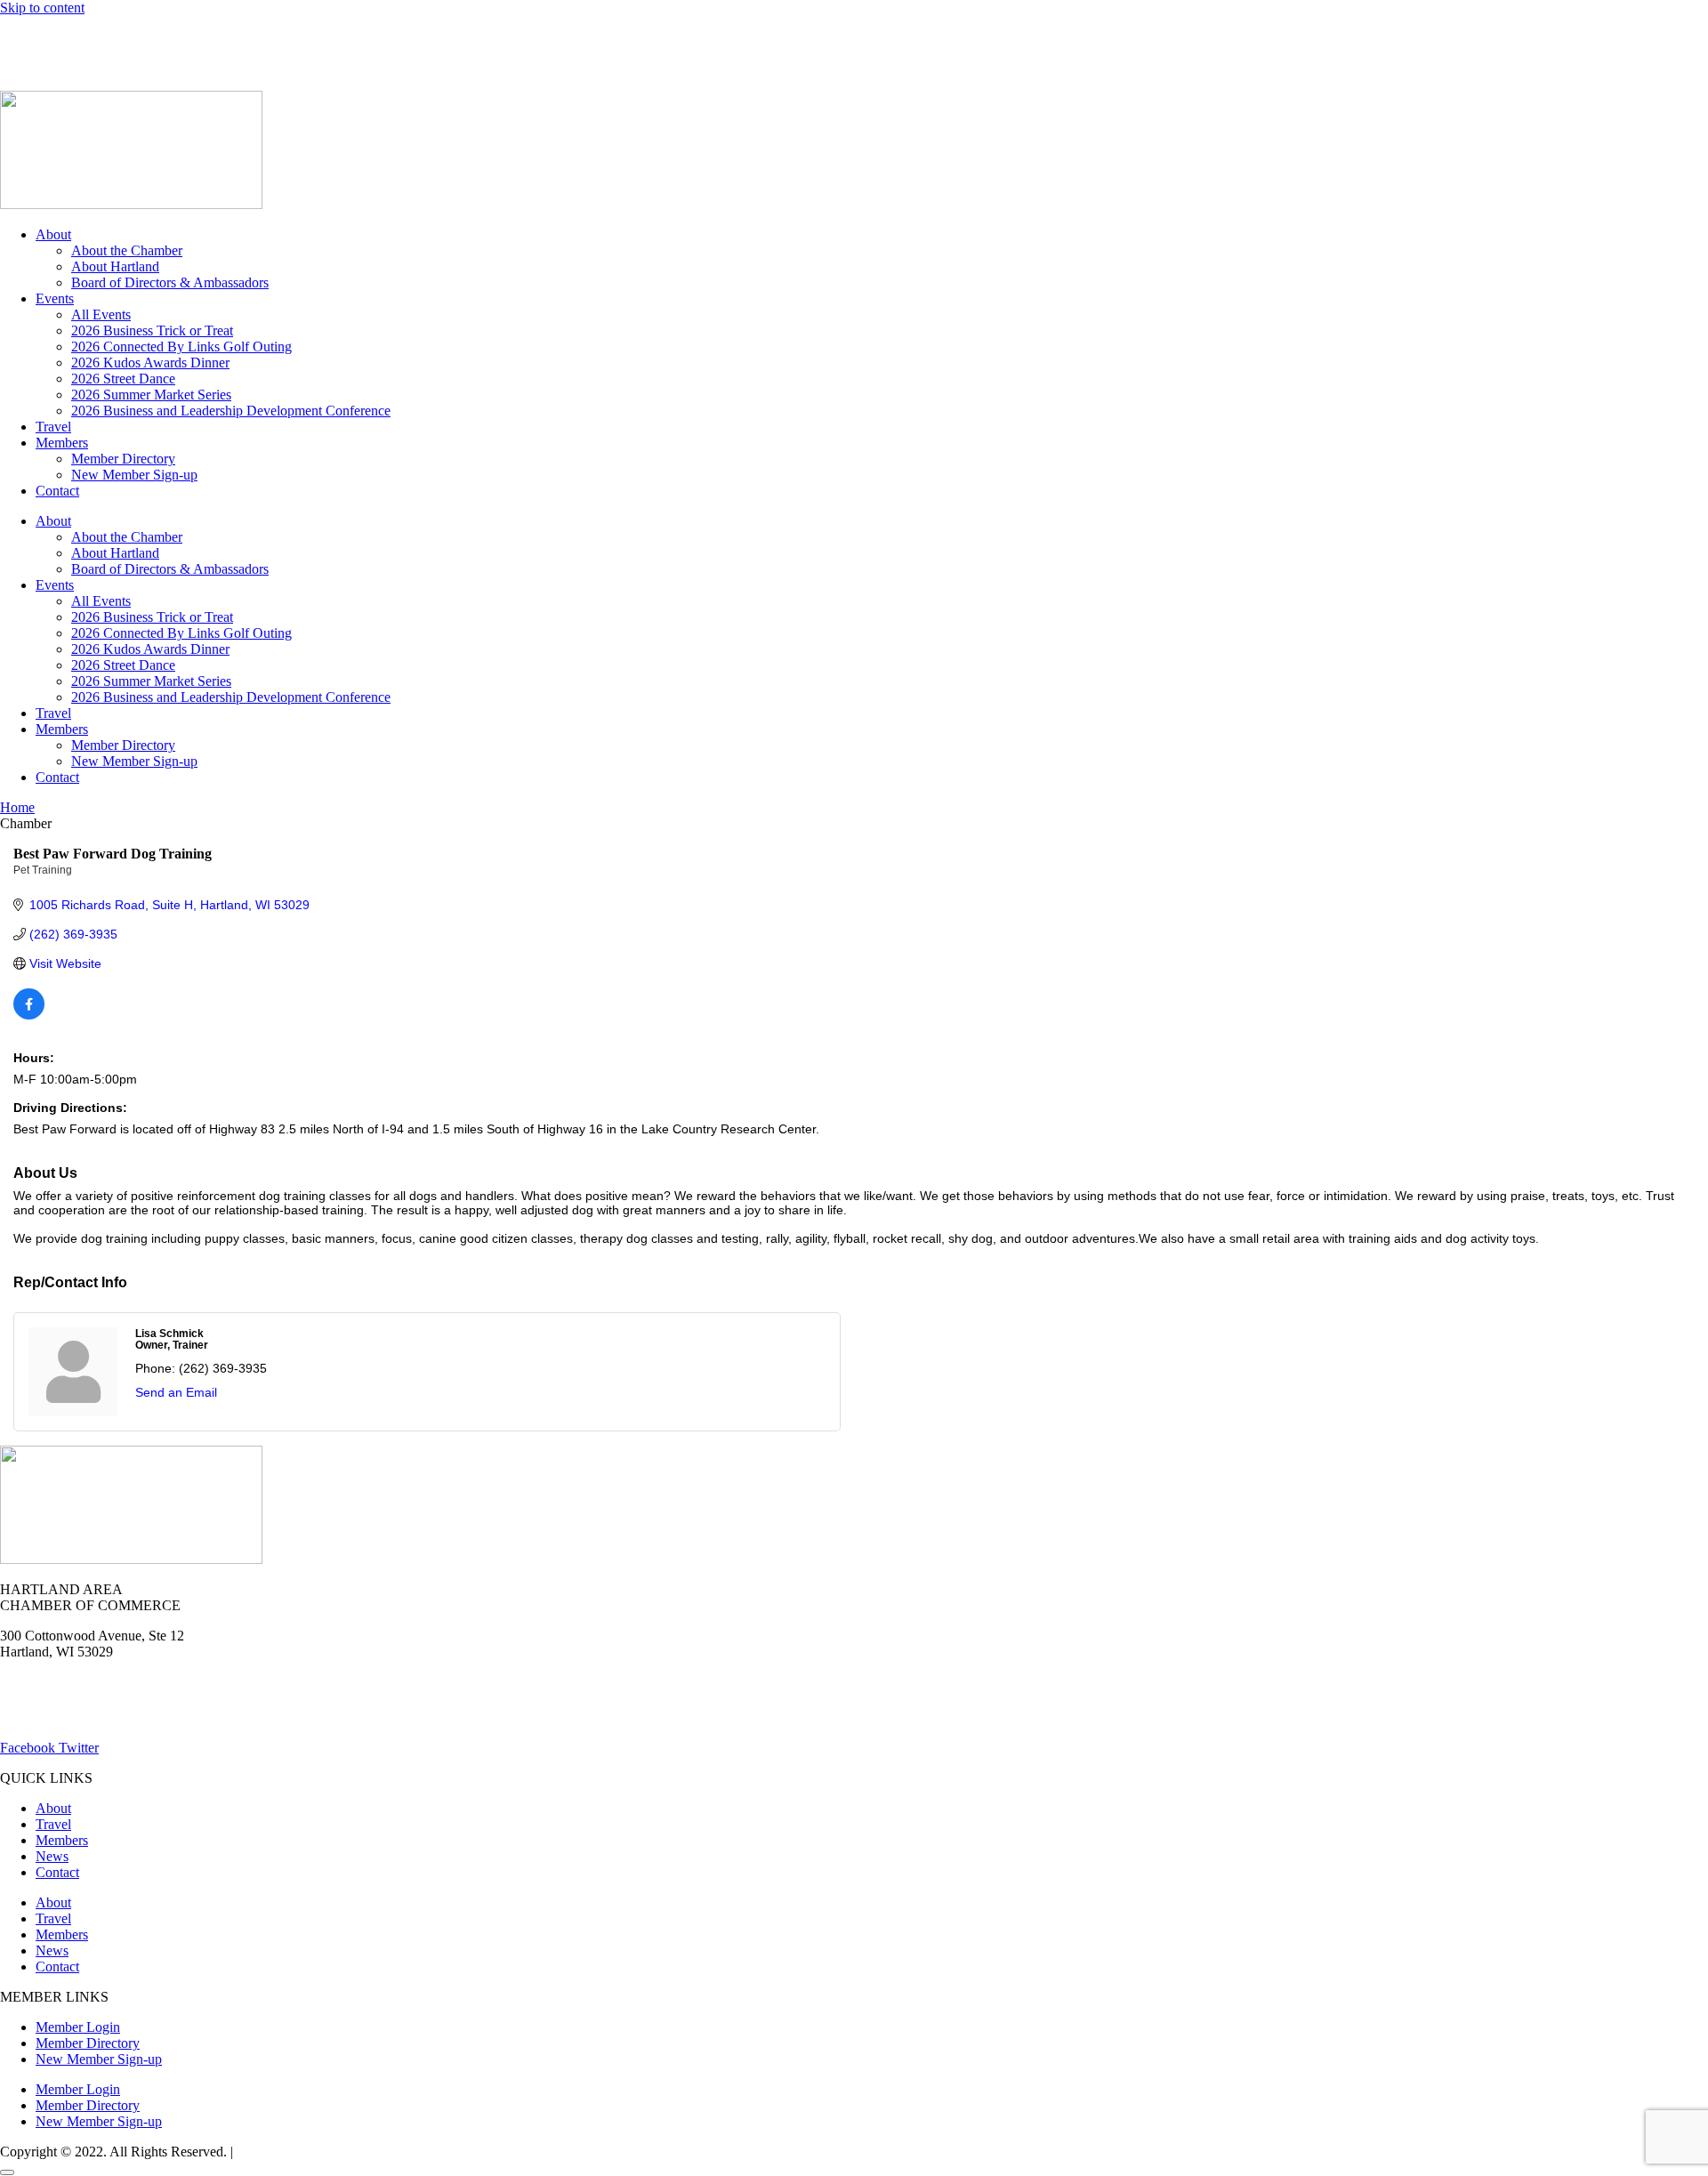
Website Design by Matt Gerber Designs (350, 2152)
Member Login (42, 38)
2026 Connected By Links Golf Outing (181, 347)
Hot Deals (138, 38)
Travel (53, 427)
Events (55, 298)
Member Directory (123, 459)
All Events (101, 314)
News (208, 38)
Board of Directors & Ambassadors (170, 282)
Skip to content (42, 8)
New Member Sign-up (134, 475)
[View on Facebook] (29, 1015)
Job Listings (283, 38)
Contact (57, 491)
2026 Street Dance (123, 379)
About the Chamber (127, 250)
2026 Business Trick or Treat (152, 330)
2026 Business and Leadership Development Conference (231, 411)
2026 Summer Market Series (151, 395)
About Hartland (115, 266)
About (53, 234)
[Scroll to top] (7, 2172)
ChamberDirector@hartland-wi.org (99, 1717)
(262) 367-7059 (44, 68)
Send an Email (176, 1392)
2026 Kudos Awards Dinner (150, 363)
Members (62, 443)
